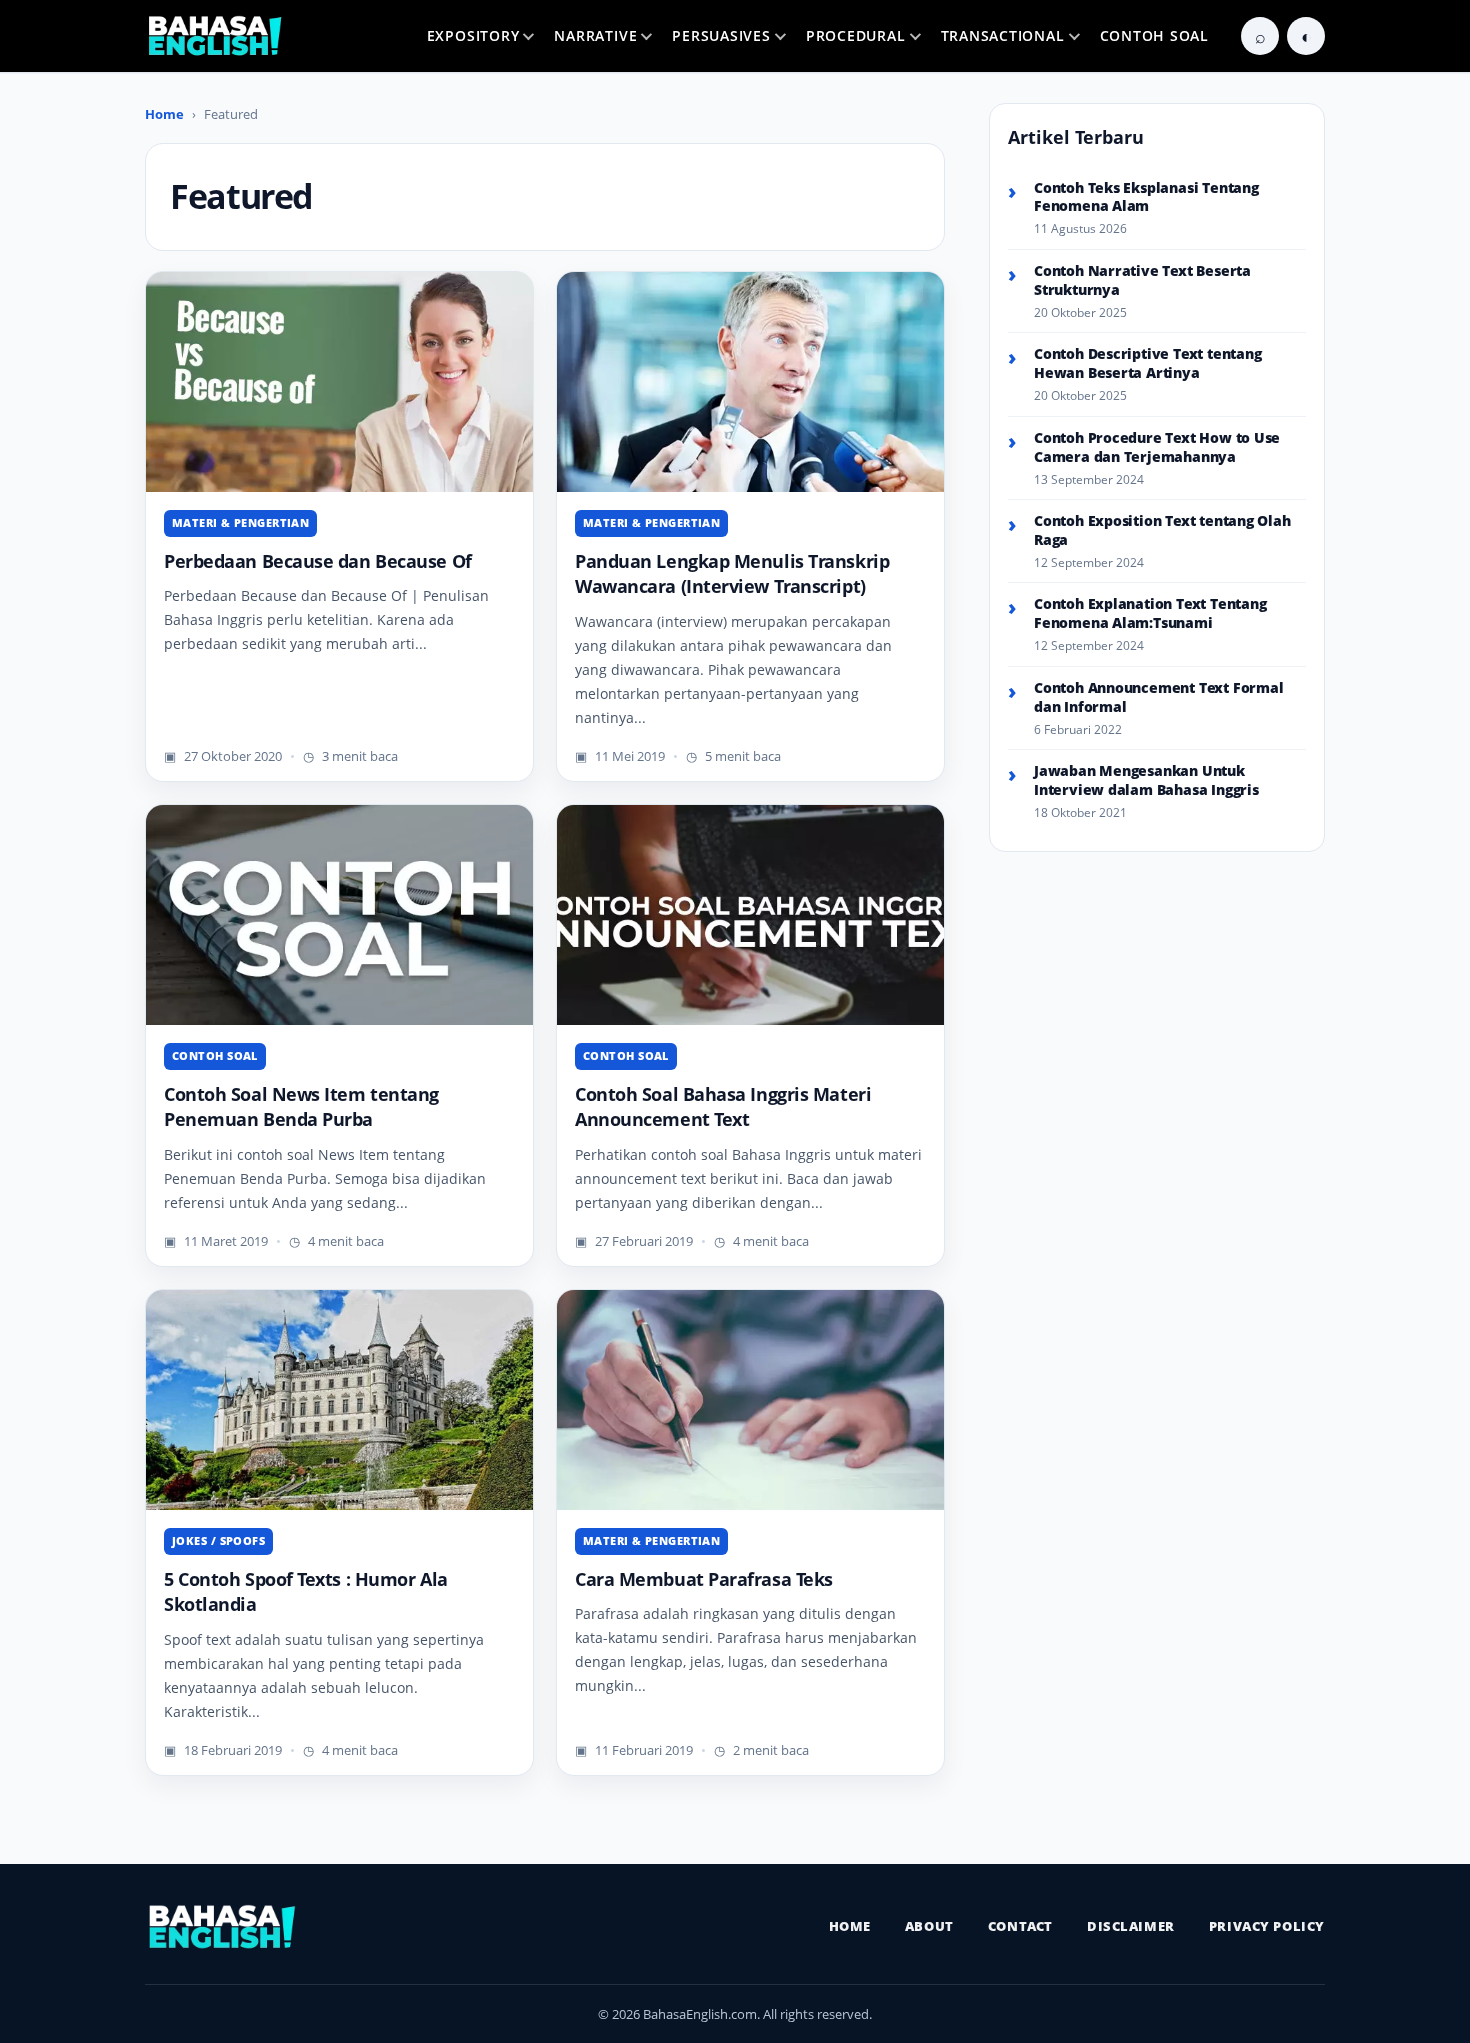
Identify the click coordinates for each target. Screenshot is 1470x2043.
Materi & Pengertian (240, 522)
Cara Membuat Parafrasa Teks (704, 1579)
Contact (1020, 1926)
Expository (473, 35)
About (929, 1926)
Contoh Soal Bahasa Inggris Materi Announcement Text (723, 1107)
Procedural (856, 35)
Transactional (1003, 35)
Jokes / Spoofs (218, 1540)
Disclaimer (1131, 1926)
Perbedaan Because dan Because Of (318, 561)
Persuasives (721, 35)
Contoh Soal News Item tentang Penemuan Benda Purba (301, 1107)
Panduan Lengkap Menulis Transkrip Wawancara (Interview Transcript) (732, 574)
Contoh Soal (1154, 35)
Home (164, 114)
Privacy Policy (1267, 1926)
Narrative (595, 35)
